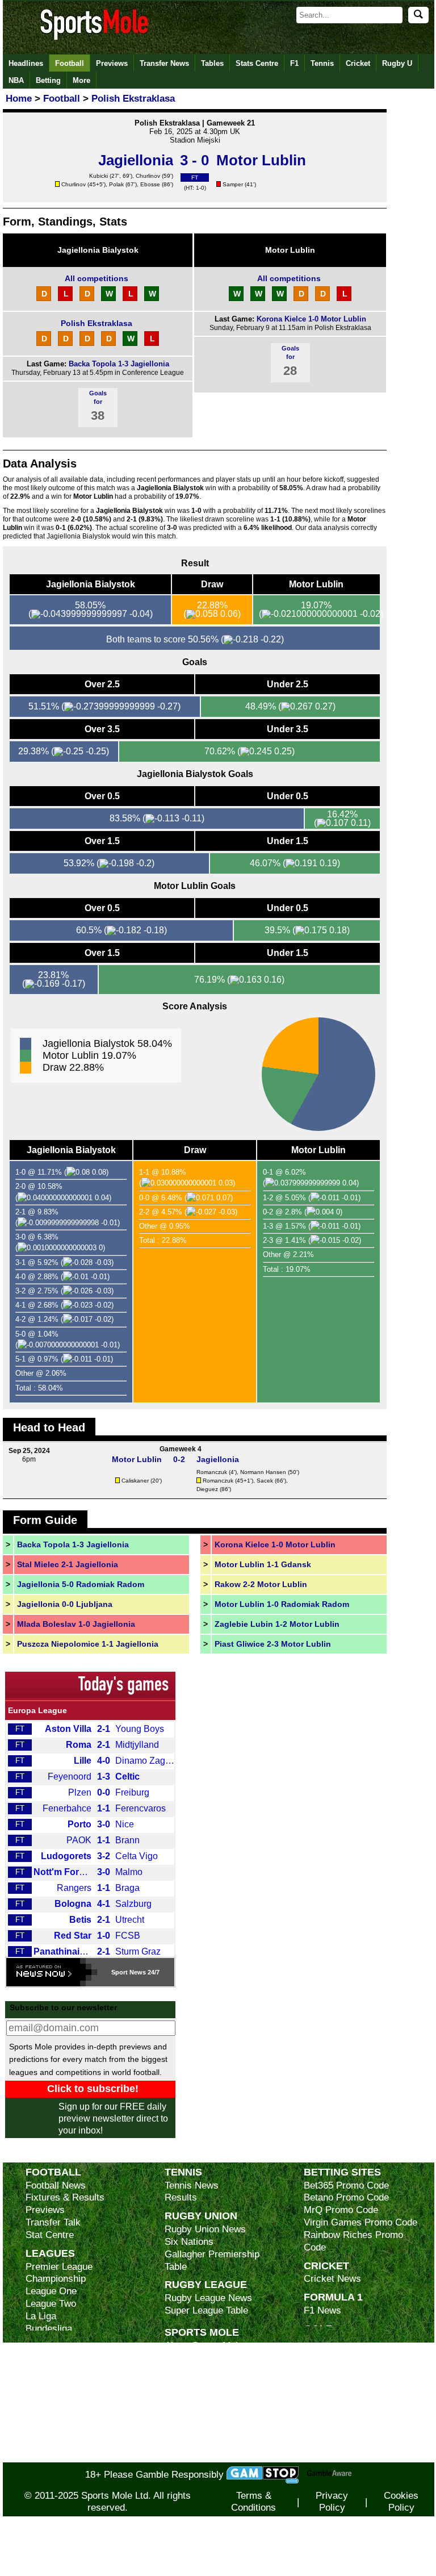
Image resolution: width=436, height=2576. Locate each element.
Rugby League (206, 2284)
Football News (56, 2185)
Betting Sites (342, 2172)
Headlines (26, 63)
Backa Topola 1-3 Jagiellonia (119, 364)
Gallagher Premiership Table (212, 2260)
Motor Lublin (290, 250)
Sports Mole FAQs (204, 2370)
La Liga (41, 2316)
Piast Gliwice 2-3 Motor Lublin (273, 1644)
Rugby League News (208, 2298)
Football (70, 63)
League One (51, 2291)
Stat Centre (50, 2235)
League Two (51, 2304)
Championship (56, 2279)
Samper (233, 184)
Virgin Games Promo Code (360, 2222)
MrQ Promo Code (341, 2210)
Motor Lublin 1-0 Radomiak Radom (282, 1604)
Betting (48, 80)
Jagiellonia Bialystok (98, 250)
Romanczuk (212, 1472)
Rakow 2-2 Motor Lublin (261, 1584)
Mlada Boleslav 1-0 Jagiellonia (76, 1624)
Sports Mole (202, 2332)
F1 (294, 63)
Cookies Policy (401, 2502)
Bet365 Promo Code (346, 2185)
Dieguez (207, 1489)
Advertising (188, 2358)
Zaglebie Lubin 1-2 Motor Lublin (277, 1624)
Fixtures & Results (65, 2197)
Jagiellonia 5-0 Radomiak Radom (81, 1584)
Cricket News (332, 2279)
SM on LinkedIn (198, 2443)
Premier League (59, 2267)
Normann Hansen (263, 1472)
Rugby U (397, 63)
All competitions (97, 278)
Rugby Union (201, 2216)
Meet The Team (197, 2383)
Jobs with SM (193, 2426)
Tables (212, 63)
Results (181, 2197)
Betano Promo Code (346, 2197)
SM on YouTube (198, 2456)
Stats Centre (257, 63)
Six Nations (189, 2242)
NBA (16, 80)
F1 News (322, 2310)
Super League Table (206, 2310)
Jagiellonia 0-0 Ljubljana (65, 1604)
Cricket (358, 63)
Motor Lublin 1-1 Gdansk (263, 1564)
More (81, 80)
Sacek (265, 1481)
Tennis (322, 63)
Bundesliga (49, 2329)
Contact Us (188, 2395)
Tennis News (192, 2185)
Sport (120, 1972)
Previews (112, 63)
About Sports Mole (204, 2346)
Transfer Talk (53, 2222)
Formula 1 (333, 2297)
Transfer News (164, 63)
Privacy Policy (332, 2502)
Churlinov (148, 176)
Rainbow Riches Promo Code (353, 2241)
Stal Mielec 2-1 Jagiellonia (68, 1564)
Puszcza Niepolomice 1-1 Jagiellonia (88, 1644)
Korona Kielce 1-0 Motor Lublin (311, 319)
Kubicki (98, 176)
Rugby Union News (205, 2229)
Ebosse (150, 184)
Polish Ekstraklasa (97, 323)
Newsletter (187, 2408)
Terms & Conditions (253, 2502)
